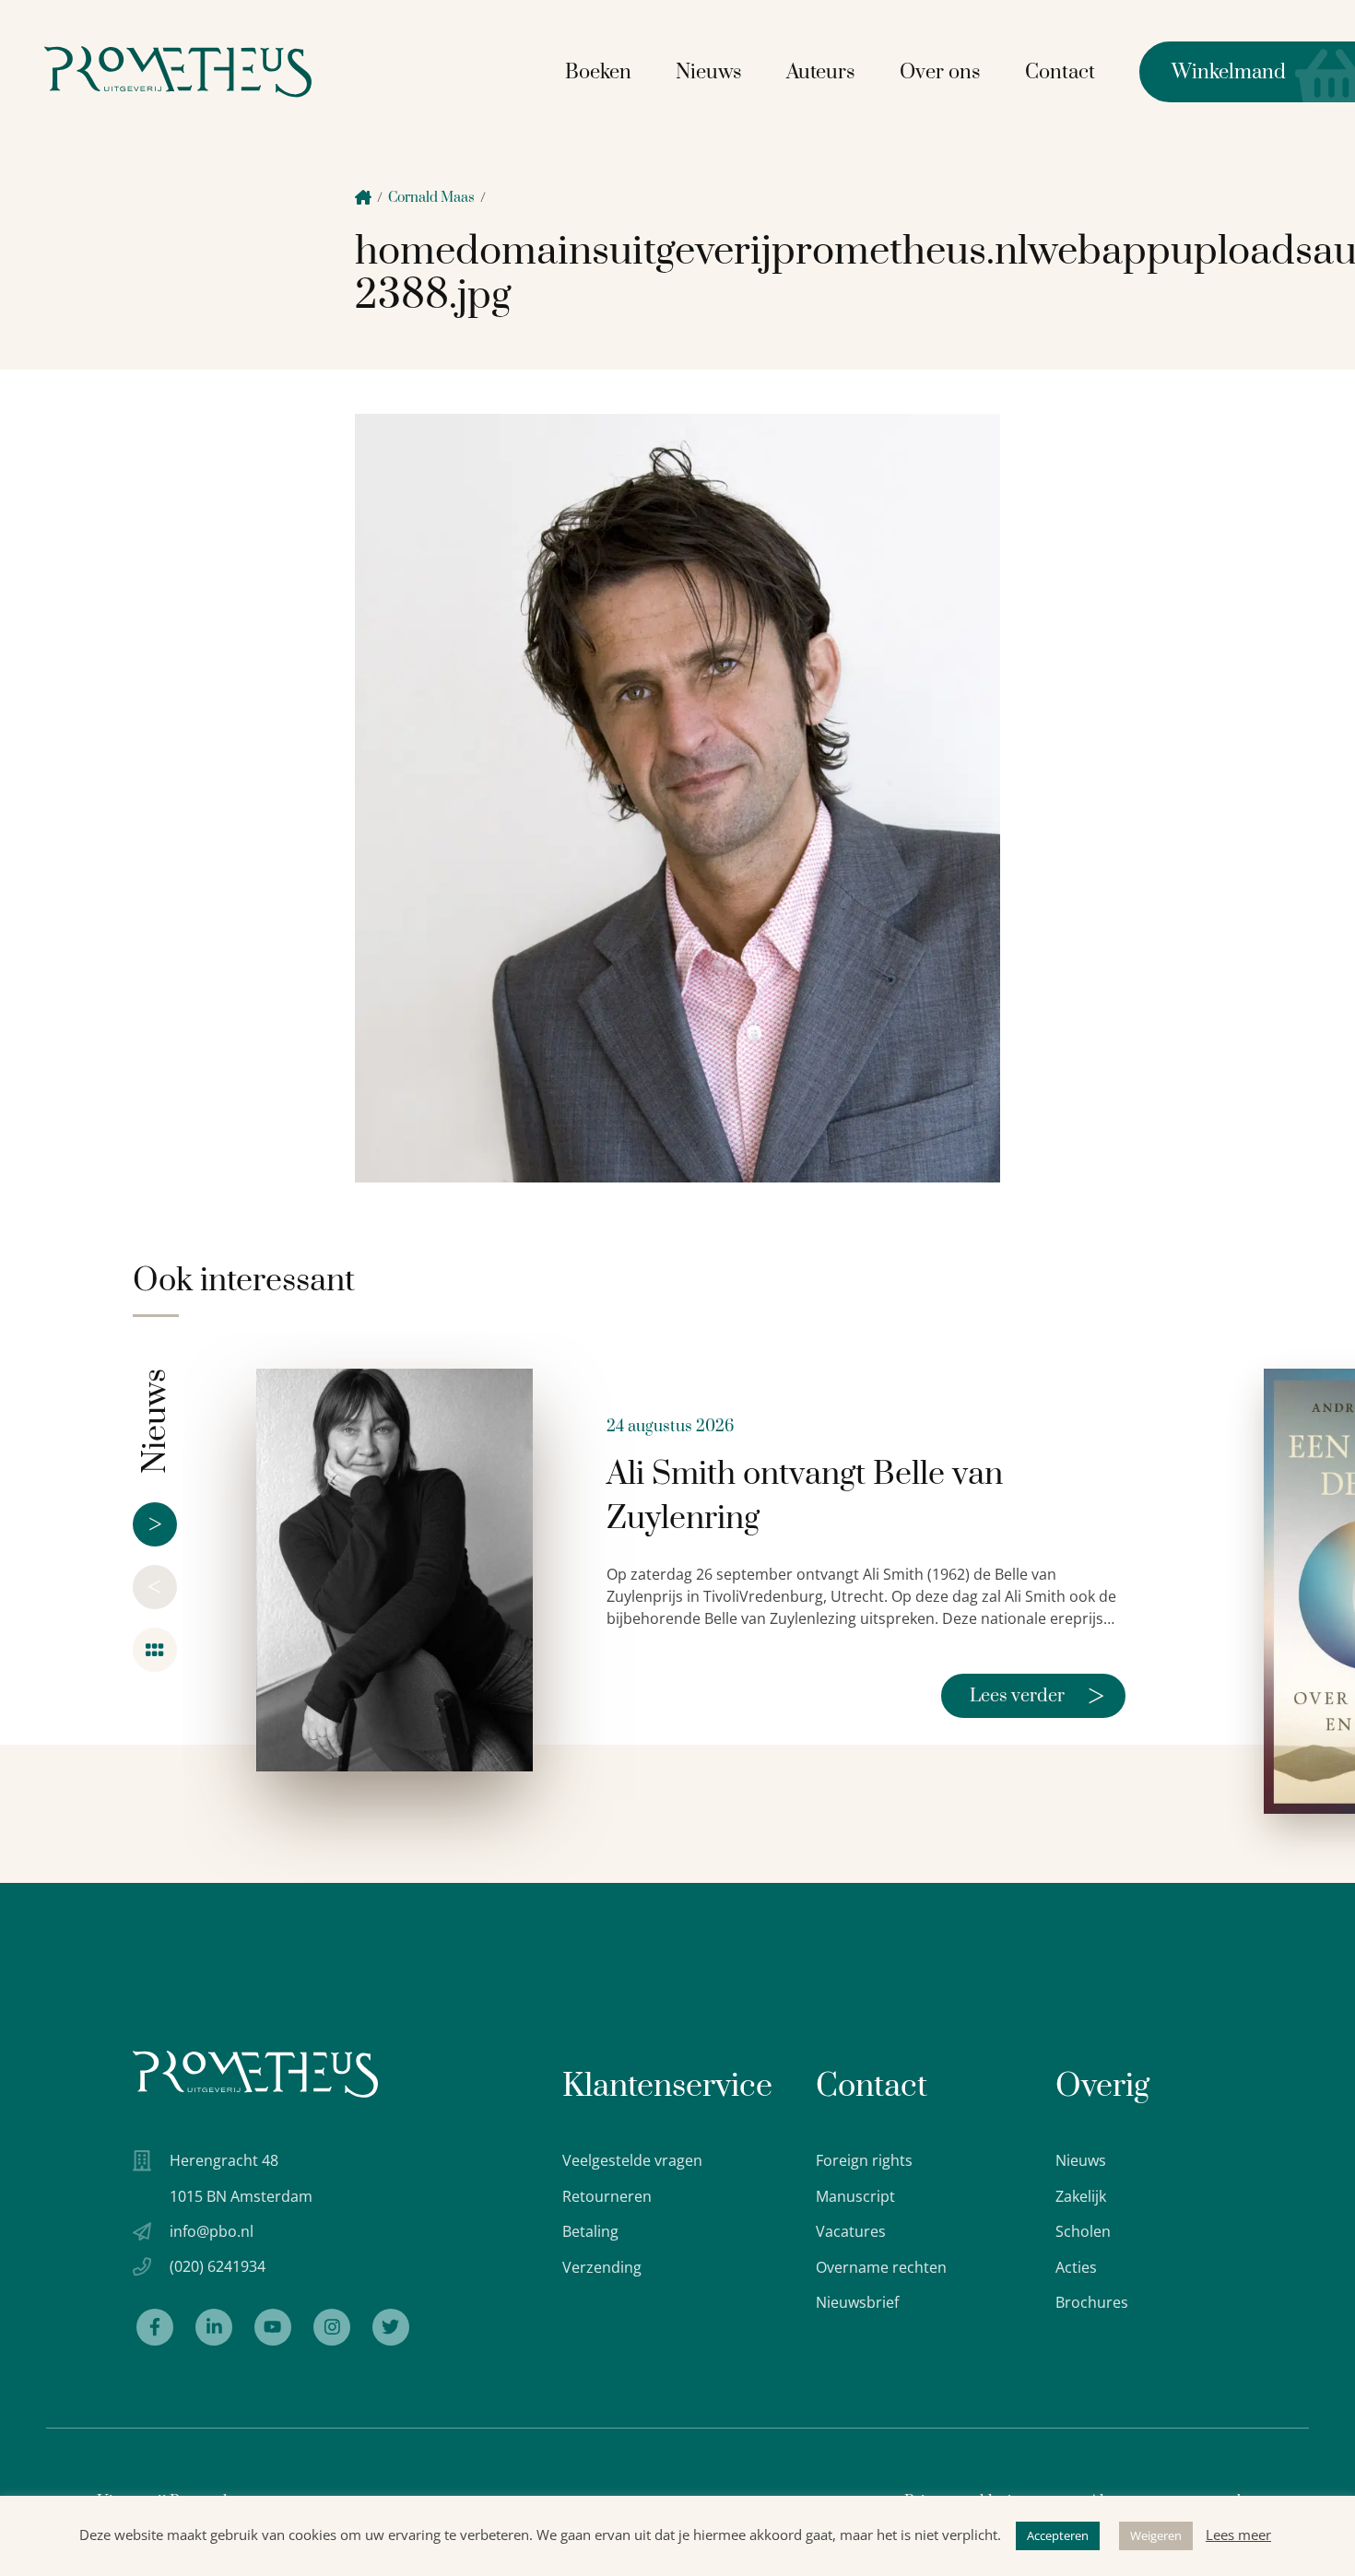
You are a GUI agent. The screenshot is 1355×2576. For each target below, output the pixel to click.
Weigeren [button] (1156, 2535)
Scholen (1083, 2231)
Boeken (598, 72)
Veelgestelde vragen (632, 2160)
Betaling (590, 2231)
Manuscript (855, 2196)
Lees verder (1037, 1696)
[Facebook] (155, 2327)
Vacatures (851, 2231)
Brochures (1092, 2302)
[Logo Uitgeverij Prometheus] (178, 71)
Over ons (940, 72)
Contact (1060, 72)
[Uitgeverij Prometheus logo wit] (255, 2074)
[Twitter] (391, 2327)
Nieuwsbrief (857, 2302)
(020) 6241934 (218, 2266)
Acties (1076, 2267)
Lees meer (1238, 2535)
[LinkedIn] (214, 2327)
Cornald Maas (431, 198)
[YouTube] (273, 2327)
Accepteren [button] (1058, 2535)
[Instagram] (332, 2327)
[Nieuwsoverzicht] (155, 1650)
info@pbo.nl (212, 2231)
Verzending (602, 2267)
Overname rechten (881, 2267)
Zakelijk (1081, 2196)
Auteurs (821, 72)
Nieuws (709, 72)
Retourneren (607, 2196)
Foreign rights (864, 2160)
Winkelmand (1213, 72)
